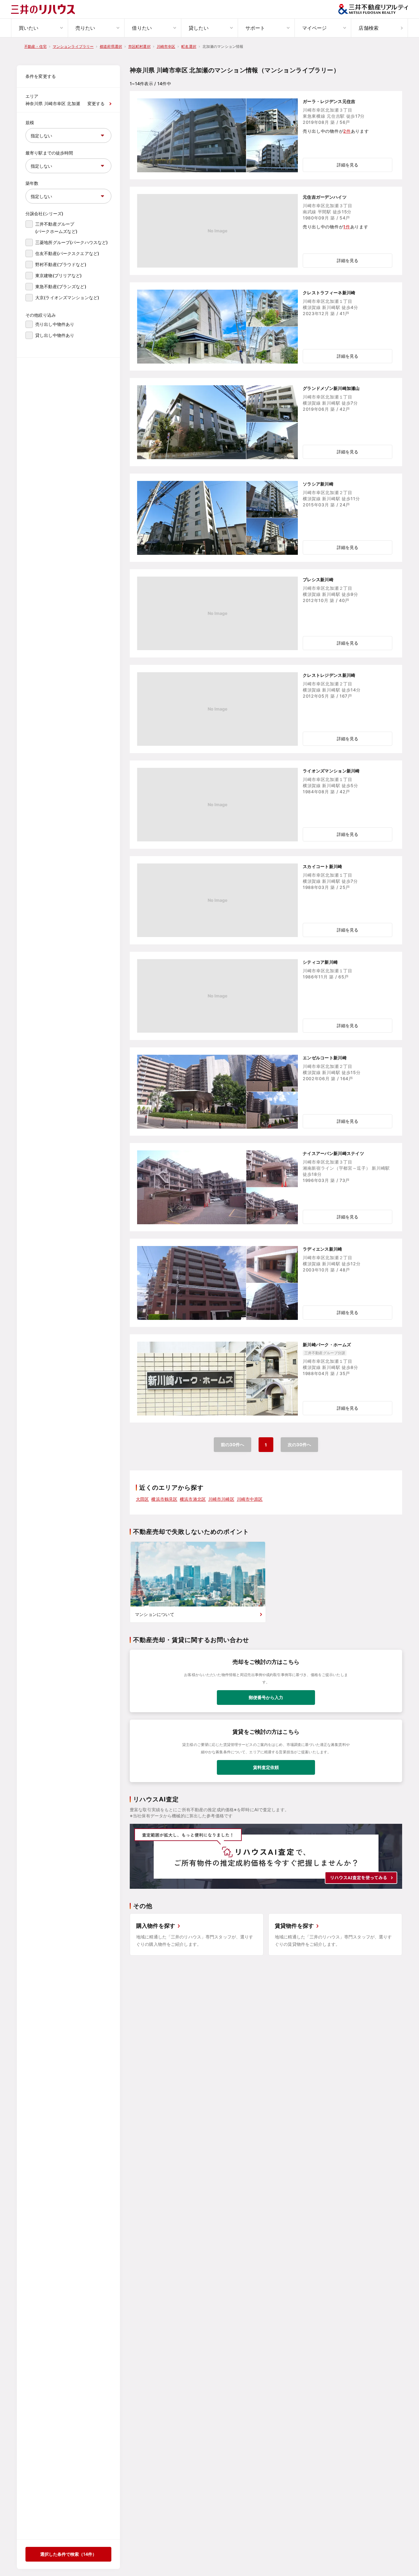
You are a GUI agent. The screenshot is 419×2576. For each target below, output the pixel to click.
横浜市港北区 (193, 1499)
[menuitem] (39, 28)
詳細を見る (348, 165)
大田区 (142, 1499)
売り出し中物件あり (55, 324)
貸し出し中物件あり (55, 335)
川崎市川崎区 (221, 1499)
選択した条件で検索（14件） (68, 2554)
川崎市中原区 (250, 1499)
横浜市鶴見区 (164, 1499)
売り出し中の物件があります (336, 131)
